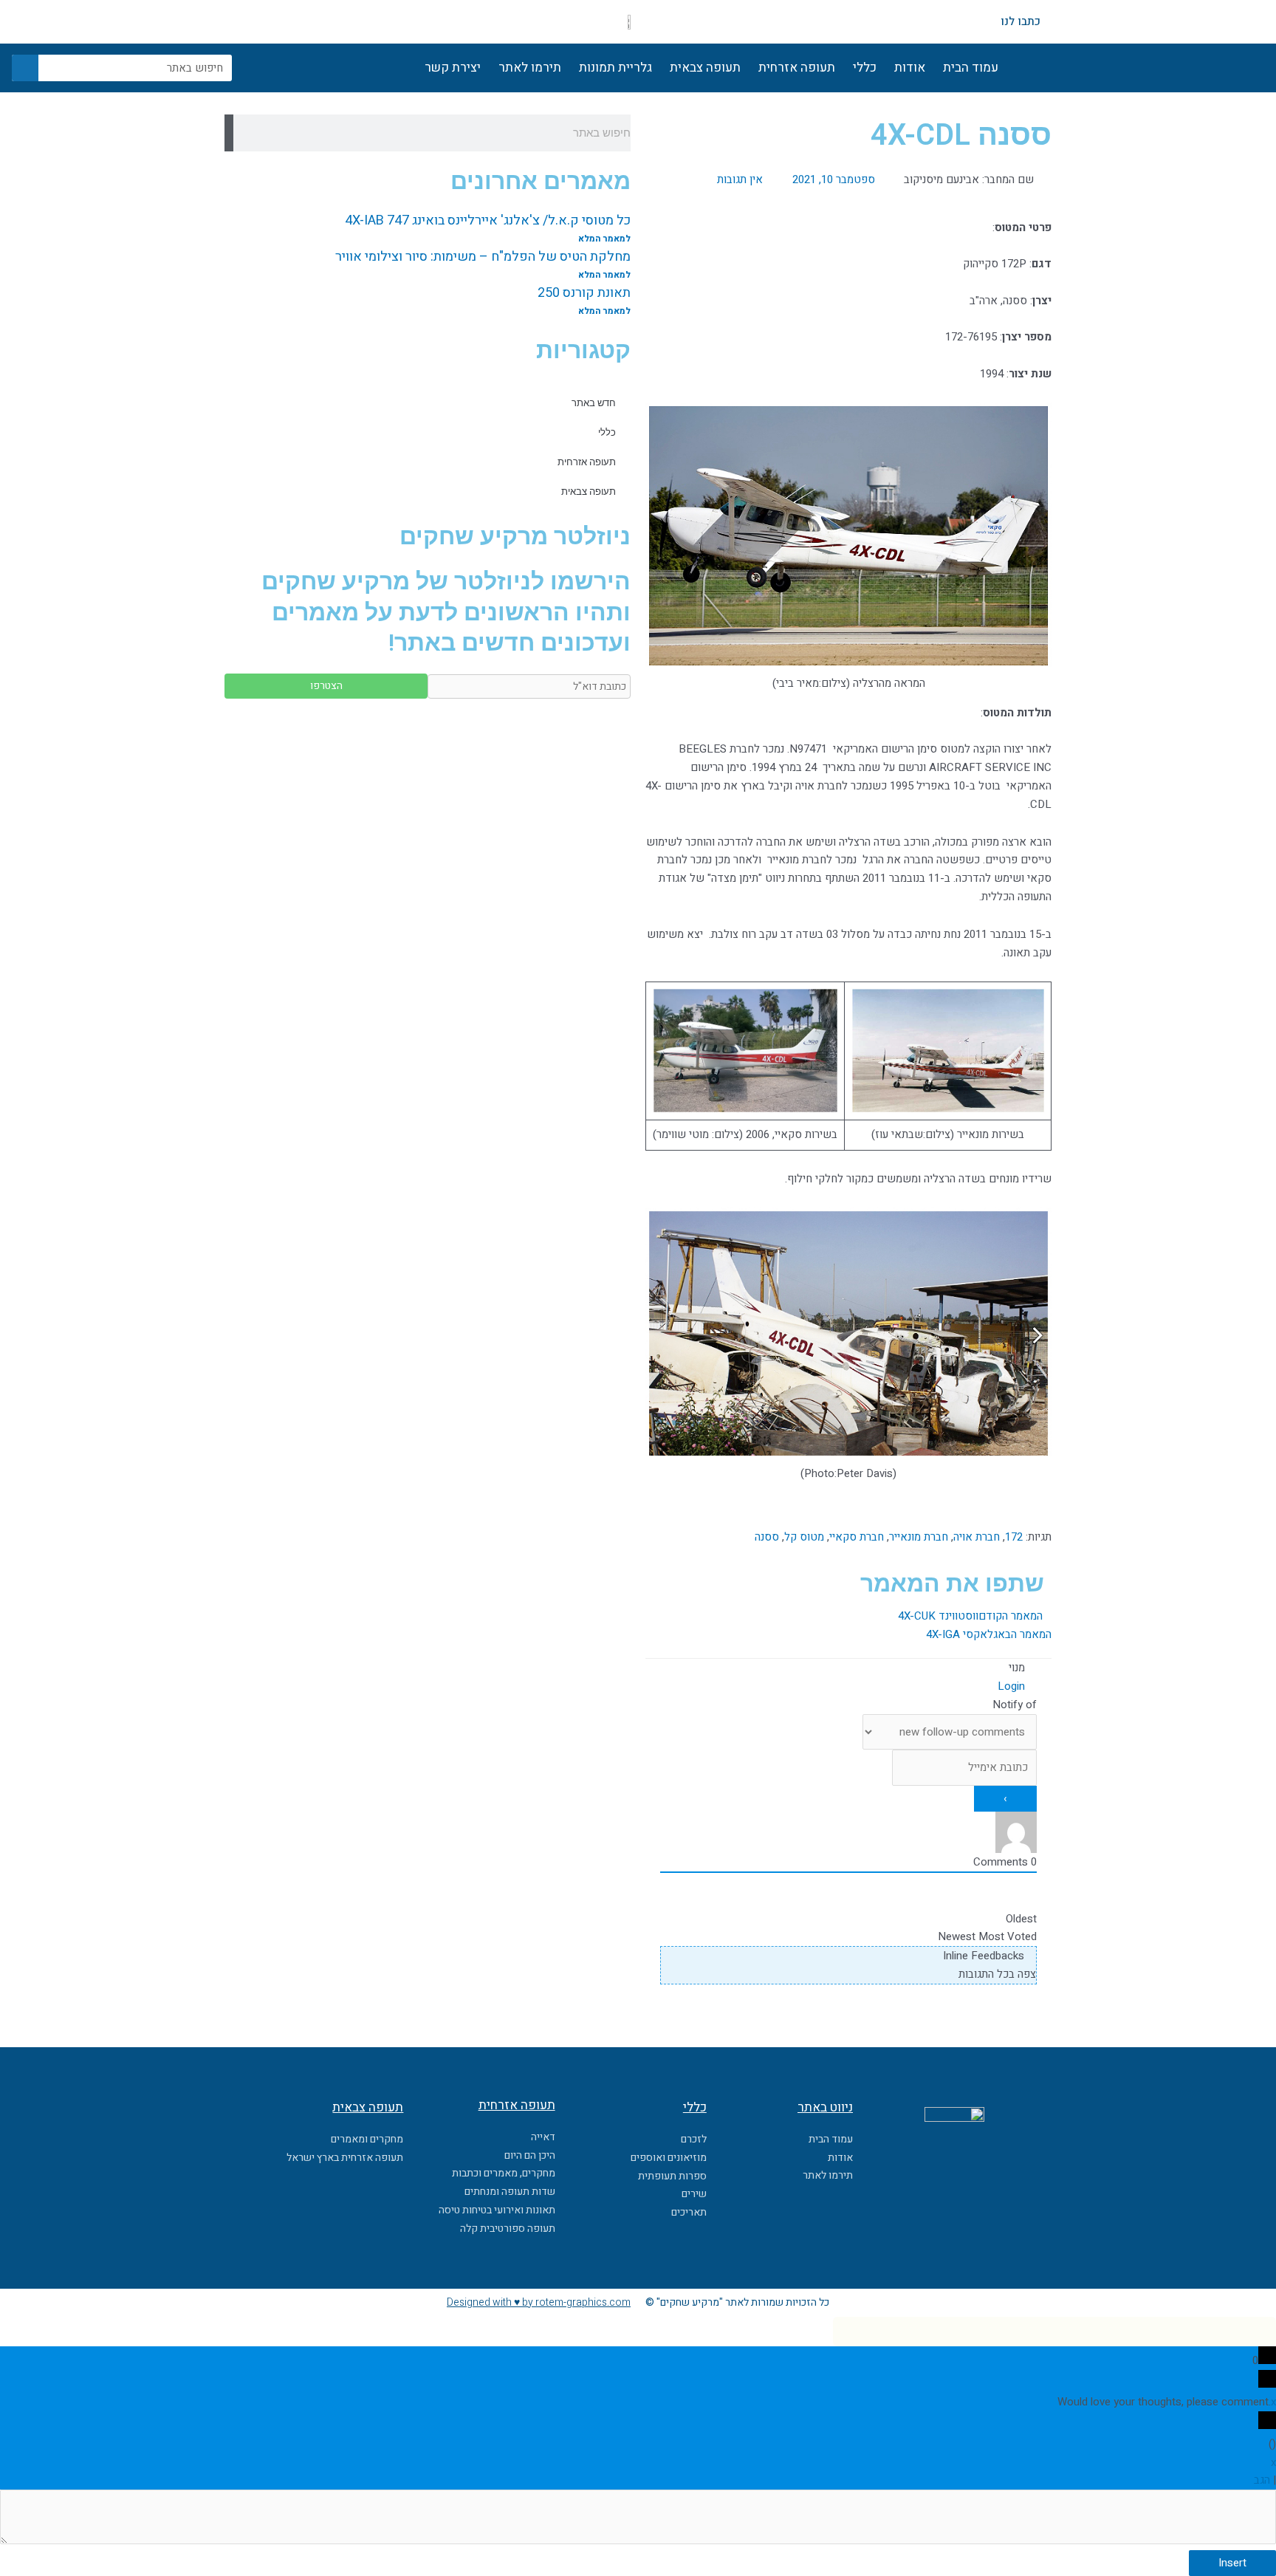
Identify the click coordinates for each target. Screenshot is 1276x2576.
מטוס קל (804, 1537)
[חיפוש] (25, 68)
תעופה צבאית (705, 68)
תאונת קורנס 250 (584, 293)
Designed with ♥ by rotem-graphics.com (539, 2302)
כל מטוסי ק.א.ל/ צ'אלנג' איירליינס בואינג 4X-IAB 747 (488, 220)
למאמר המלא (604, 239)
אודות (910, 68)
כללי (865, 68)
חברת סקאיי (857, 1537)
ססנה (767, 1537)
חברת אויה (977, 1537)
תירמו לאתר (530, 68)
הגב (1262, 2480)
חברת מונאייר (919, 1537)
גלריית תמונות (615, 68)
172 (1014, 1537)
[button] (837, 1578)
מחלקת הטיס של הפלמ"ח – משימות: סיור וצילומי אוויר (483, 257)
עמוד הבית (971, 68)
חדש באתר (594, 403)
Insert (1232, 2563)
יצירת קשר (453, 68)
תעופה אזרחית (797, 68)
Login (1013, 1686)
